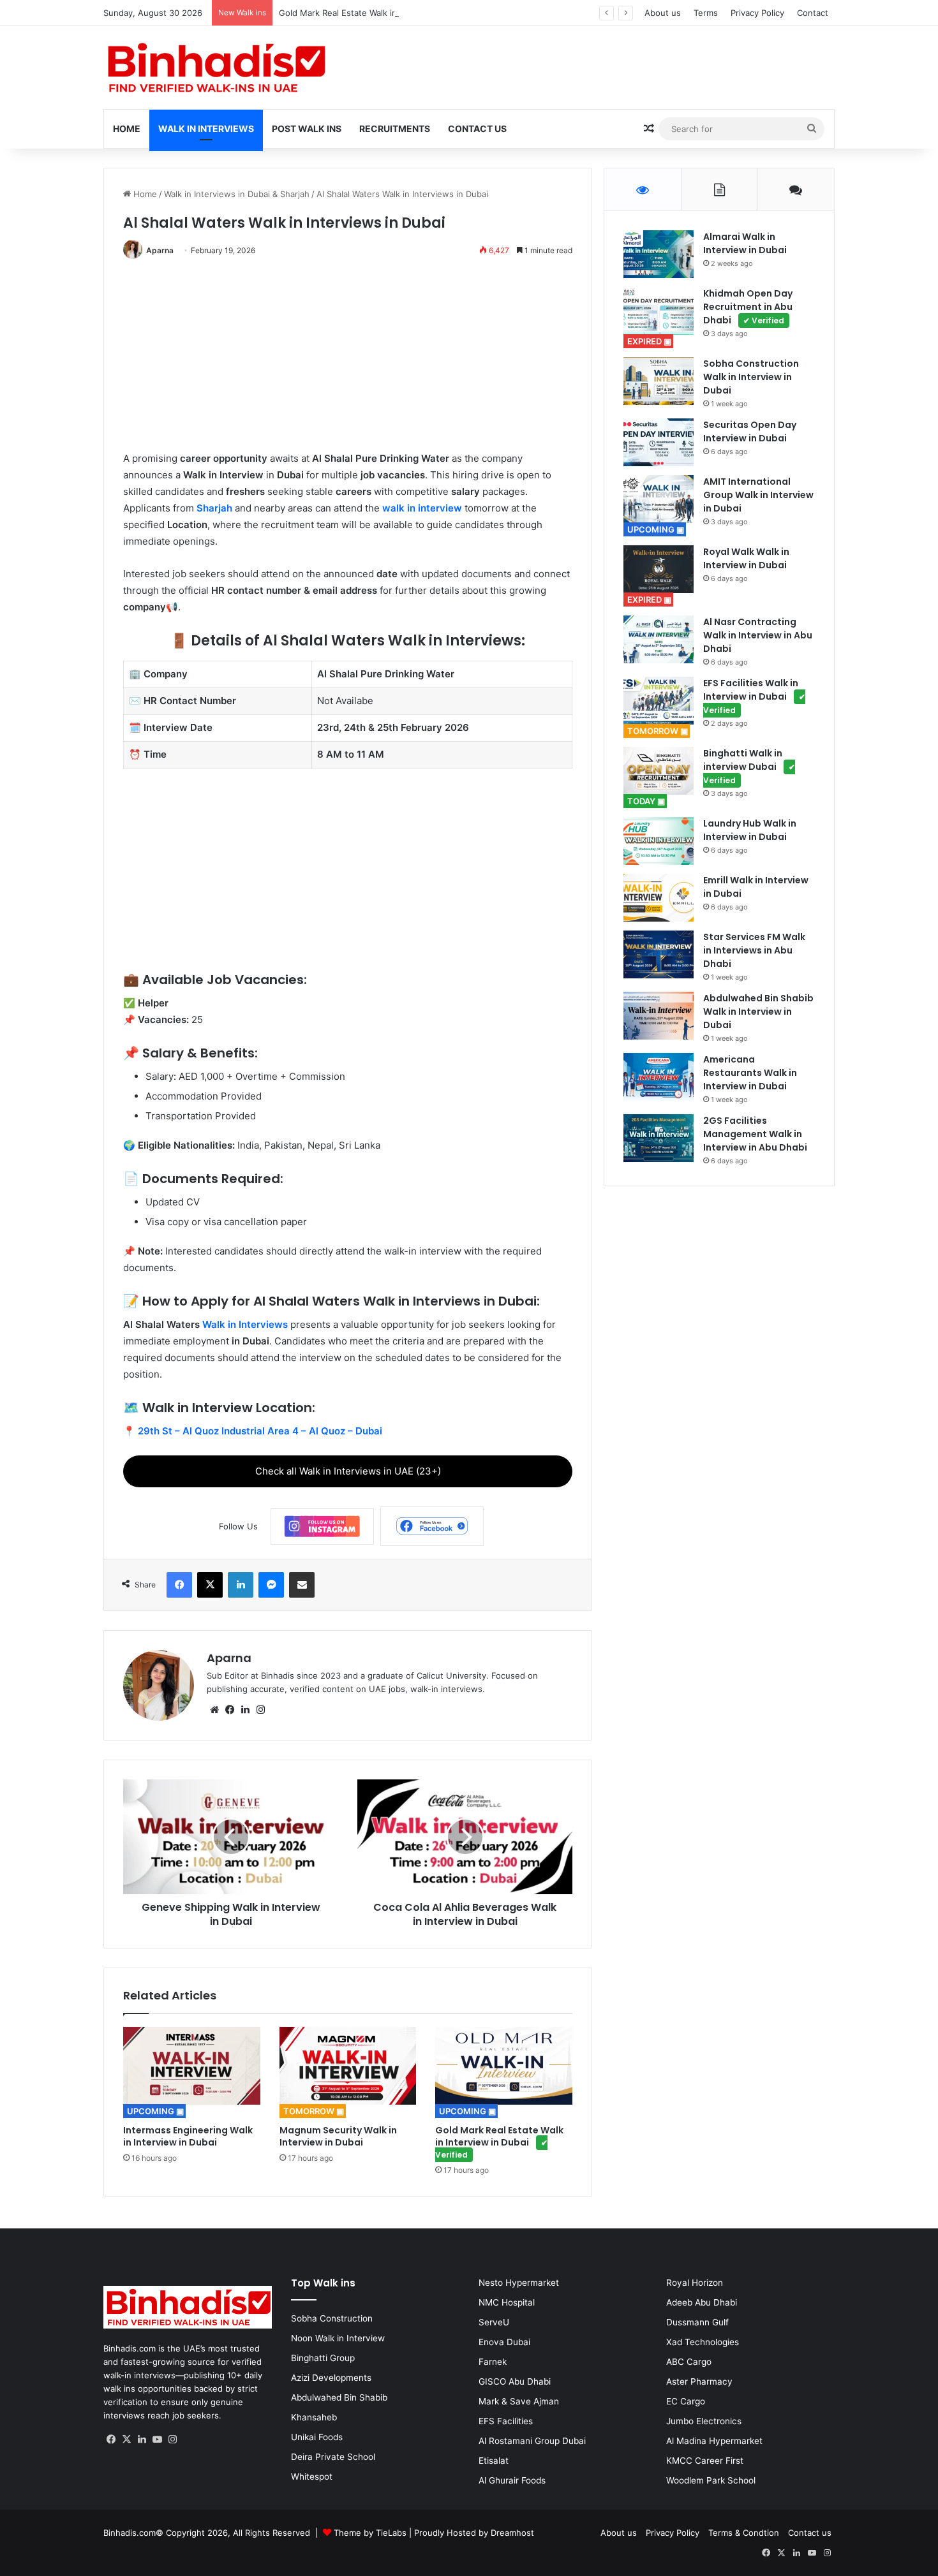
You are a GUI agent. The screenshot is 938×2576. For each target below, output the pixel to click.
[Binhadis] (215, 68)
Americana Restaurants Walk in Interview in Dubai (750, 1073)
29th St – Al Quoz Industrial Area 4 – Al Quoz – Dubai (260, 1431)
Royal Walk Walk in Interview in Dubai (746, 558)
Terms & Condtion (744, 2533)
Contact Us (477, 129)
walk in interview (422, 508)
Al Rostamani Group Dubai (532, 2441)
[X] (126, 2440)
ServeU (494, 2322)
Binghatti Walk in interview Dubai (749, 766)
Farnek (493, 2362)
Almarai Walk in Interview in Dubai (745, 243)
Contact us (810, 2533)
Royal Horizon (695, 2283)
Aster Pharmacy (699, 2381)
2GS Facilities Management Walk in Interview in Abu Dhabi (755, 1134)
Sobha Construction (332, 2318)
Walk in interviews (206, 129)
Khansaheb (314, 2417)
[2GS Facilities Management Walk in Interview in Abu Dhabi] (659, 1138)
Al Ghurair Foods (512, 2480)
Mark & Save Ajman (519, 2401)
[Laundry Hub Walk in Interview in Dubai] (659, 841)
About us (663, 13)
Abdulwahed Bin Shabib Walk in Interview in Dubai (758, 1012)
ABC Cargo (689, 2362)
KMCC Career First (705, 2461)
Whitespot (312, 2477)
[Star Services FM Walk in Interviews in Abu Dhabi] (659, 954)
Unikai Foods (317, 2437)
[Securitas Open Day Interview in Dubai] (659, 442)
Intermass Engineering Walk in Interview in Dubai (188, 2136)
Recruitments (395, 129)
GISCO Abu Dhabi (515, 2381)
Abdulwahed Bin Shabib (339, 2397)
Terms (706, 13)
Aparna (160, 250)
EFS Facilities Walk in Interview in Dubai (754, 696)
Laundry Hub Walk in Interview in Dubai (750, 830)
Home (127, 129)
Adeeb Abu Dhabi (702, 2302)
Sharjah (214, 508)
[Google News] (322, 1527)
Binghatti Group (323, 2358)
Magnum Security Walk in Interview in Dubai (338, 2136)
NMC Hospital (507, 2302)
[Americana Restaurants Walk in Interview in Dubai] (659, 1077)
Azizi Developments (331, 2378)
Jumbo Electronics (704, 2421)
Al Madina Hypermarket (714, 2441)
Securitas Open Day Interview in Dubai (750, 431)
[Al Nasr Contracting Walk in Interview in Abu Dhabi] (659, 639)
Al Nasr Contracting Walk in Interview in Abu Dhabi (758, 635)
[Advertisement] (348, 361)
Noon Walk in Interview (338, 2338)
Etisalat (494, 2461)
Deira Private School (333, 2457)
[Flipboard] (432, 1526)
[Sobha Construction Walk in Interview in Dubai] (659, 381)
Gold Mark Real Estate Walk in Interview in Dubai (400, 13)
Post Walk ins (307, 129)
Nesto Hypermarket (519, 2283)
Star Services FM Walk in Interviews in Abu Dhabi (754, 950)
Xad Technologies (703, 2342)
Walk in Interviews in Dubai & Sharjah (237, 194)
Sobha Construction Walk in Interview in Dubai (751, 377)
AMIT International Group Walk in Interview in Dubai (758, 495)
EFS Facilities (506, 2421)
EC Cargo (686, 2401)
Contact (813, 13)
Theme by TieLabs (370, 2533)
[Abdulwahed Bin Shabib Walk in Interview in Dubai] (659, 1016)
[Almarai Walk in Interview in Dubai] (659, 254)
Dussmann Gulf (697, 2322)
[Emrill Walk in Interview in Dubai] (659, 898)
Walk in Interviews (245, 1324)
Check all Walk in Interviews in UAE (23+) (348, 1471)
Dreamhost (512, 2533)
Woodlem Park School (711, 2480)
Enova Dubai (504, 2342)
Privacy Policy (757, 13)
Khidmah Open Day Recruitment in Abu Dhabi (748, 307)
